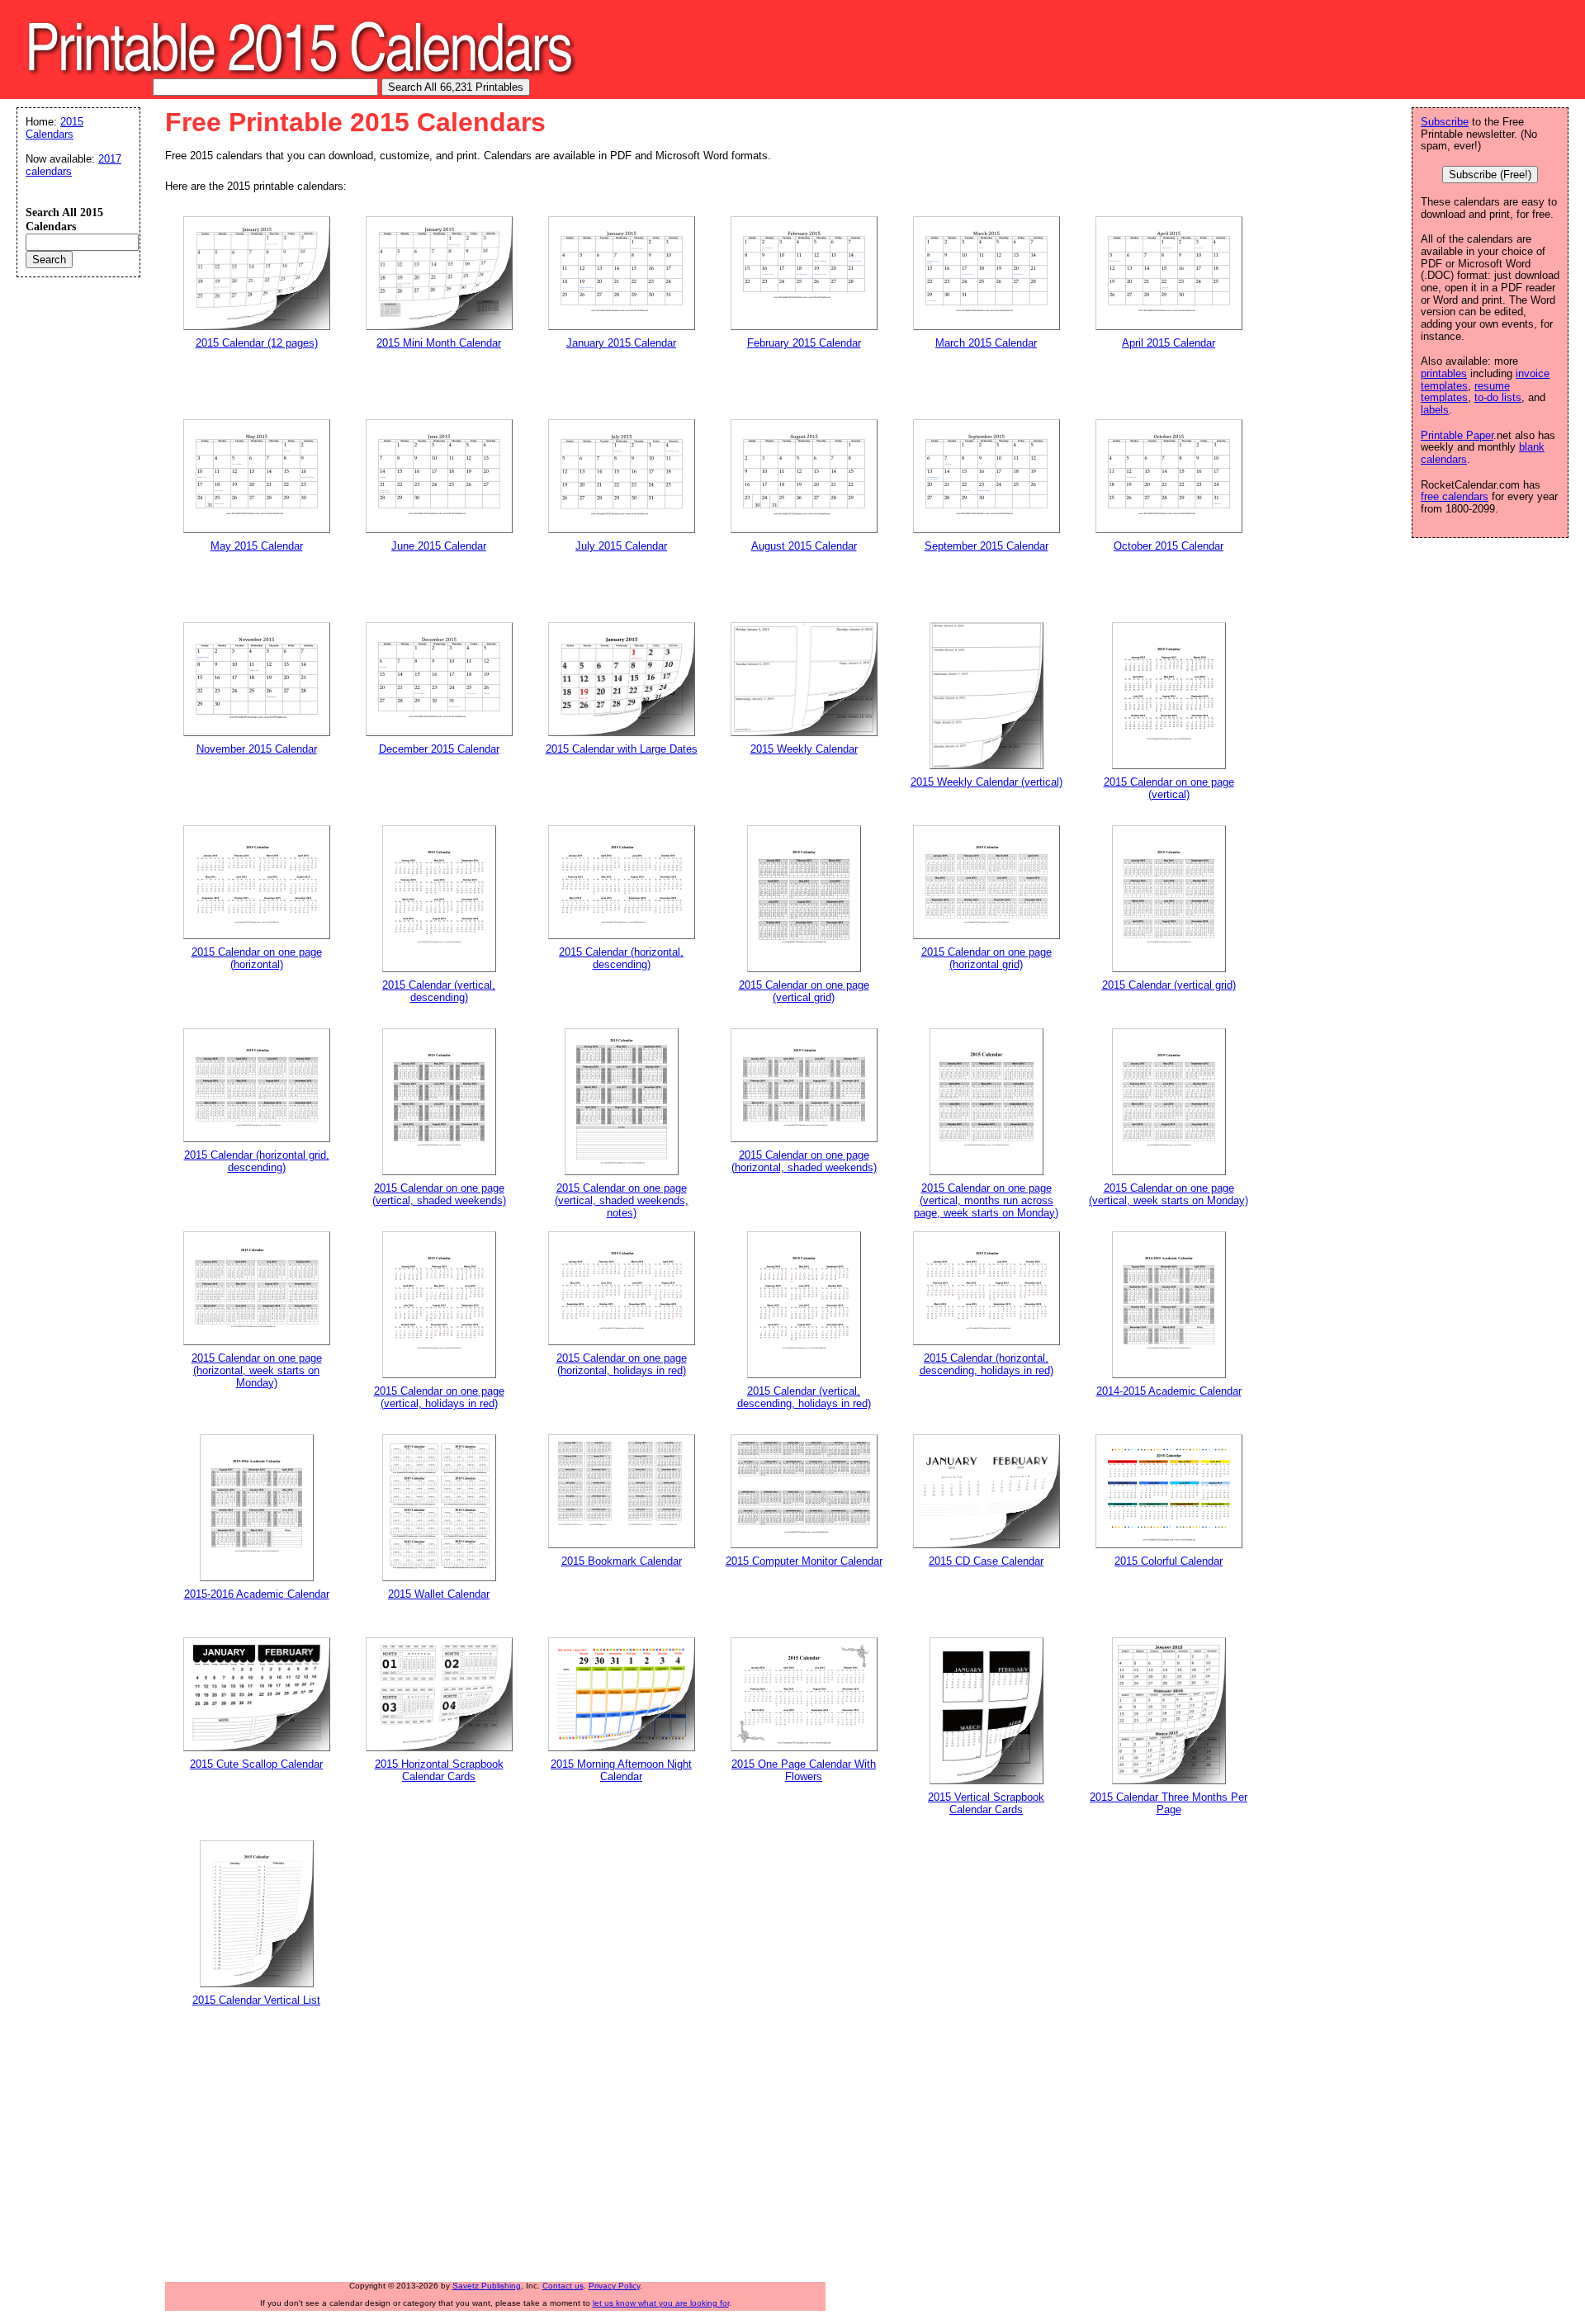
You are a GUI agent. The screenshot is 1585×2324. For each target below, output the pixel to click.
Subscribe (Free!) (1490, 175)
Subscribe (1445, 122)
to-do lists (1498, 397)
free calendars (1455, 496)
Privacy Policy (614, 2286)
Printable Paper (1457, 435)
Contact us (563, 2286)
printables (1444, 373)
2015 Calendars (54, 128)
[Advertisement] (565, 2151)
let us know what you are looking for (661, 2303)
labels (1435, 410)
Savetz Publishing (487, 2286)
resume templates (1465, 392)
